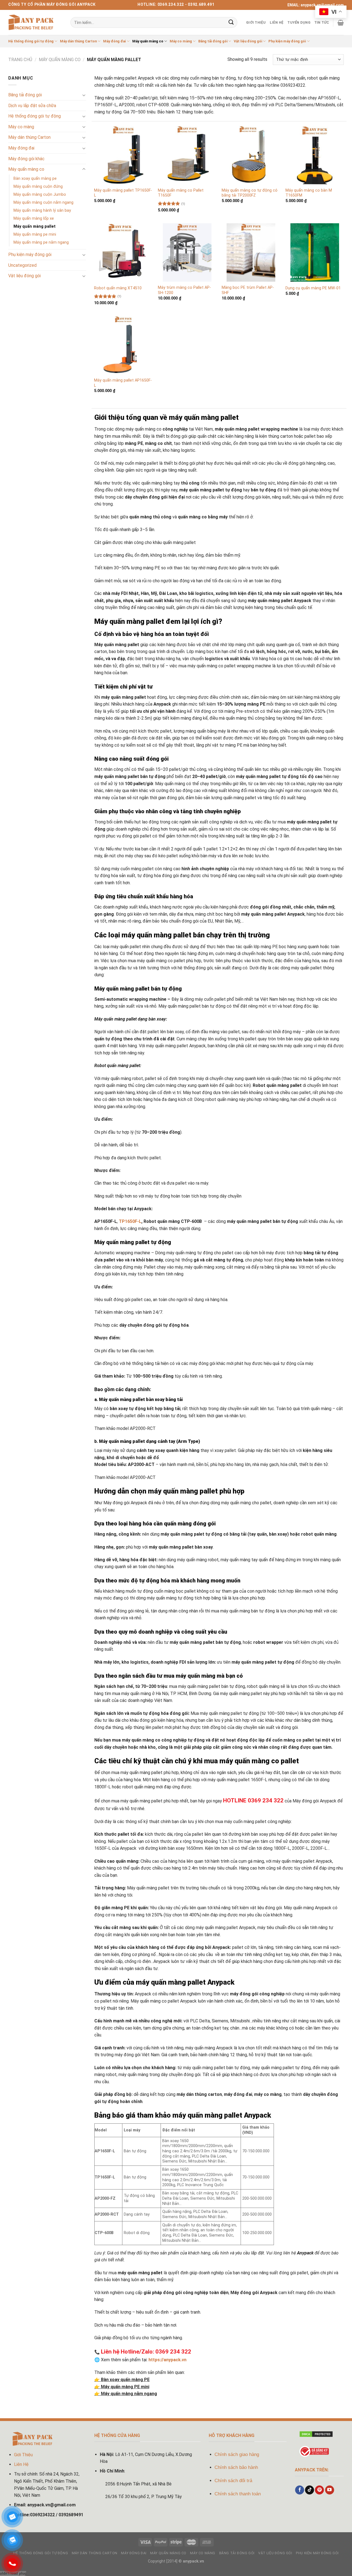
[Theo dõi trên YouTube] (330, 2490)
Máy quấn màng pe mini (35, 234)
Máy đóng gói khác (26, 159)
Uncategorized (22, 265)
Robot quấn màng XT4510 (118, 288)
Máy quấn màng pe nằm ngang (41, 242)
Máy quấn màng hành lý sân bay (42, 210)
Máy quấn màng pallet (35, 226)
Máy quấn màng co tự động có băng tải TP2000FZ (250, 193)
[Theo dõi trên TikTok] (310, 2490)
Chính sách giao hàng (237, 2454)
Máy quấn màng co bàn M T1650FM (309, 193)
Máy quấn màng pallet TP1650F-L (123, 193)
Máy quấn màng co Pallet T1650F (181, 193)
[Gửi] (231, 22)
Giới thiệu (256, 22)
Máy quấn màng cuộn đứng (38, 187)
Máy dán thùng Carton (78, 41)
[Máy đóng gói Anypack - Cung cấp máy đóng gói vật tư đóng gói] (31, 23)
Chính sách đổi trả (233, 2481)
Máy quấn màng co (148, 41)
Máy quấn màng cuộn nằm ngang (43, 202)
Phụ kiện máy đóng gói (287, 41)
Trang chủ (20, 60)
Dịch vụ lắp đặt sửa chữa (32, 106)
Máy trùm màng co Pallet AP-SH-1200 (184, 290)
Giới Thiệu (23, 2455)
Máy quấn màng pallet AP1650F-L (123, 383)
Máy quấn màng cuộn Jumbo (40, 195)
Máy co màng (181, 41)
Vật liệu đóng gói (248, 41)
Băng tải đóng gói (213, 41)
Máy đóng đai (114, 41)
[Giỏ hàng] (341, 23)
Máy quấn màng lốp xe (34, 218)
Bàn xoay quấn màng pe (35, 179)
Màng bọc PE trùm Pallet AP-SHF (248, 290)
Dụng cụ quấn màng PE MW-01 (313, 288)
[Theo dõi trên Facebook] (300, 2490)
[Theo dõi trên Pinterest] (319, 2490)
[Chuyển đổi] (84, 95)
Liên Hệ (277, 22)
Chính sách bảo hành (236, 2467)
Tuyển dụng (299, 22)
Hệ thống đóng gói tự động (31, 41)
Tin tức (322, 22)
